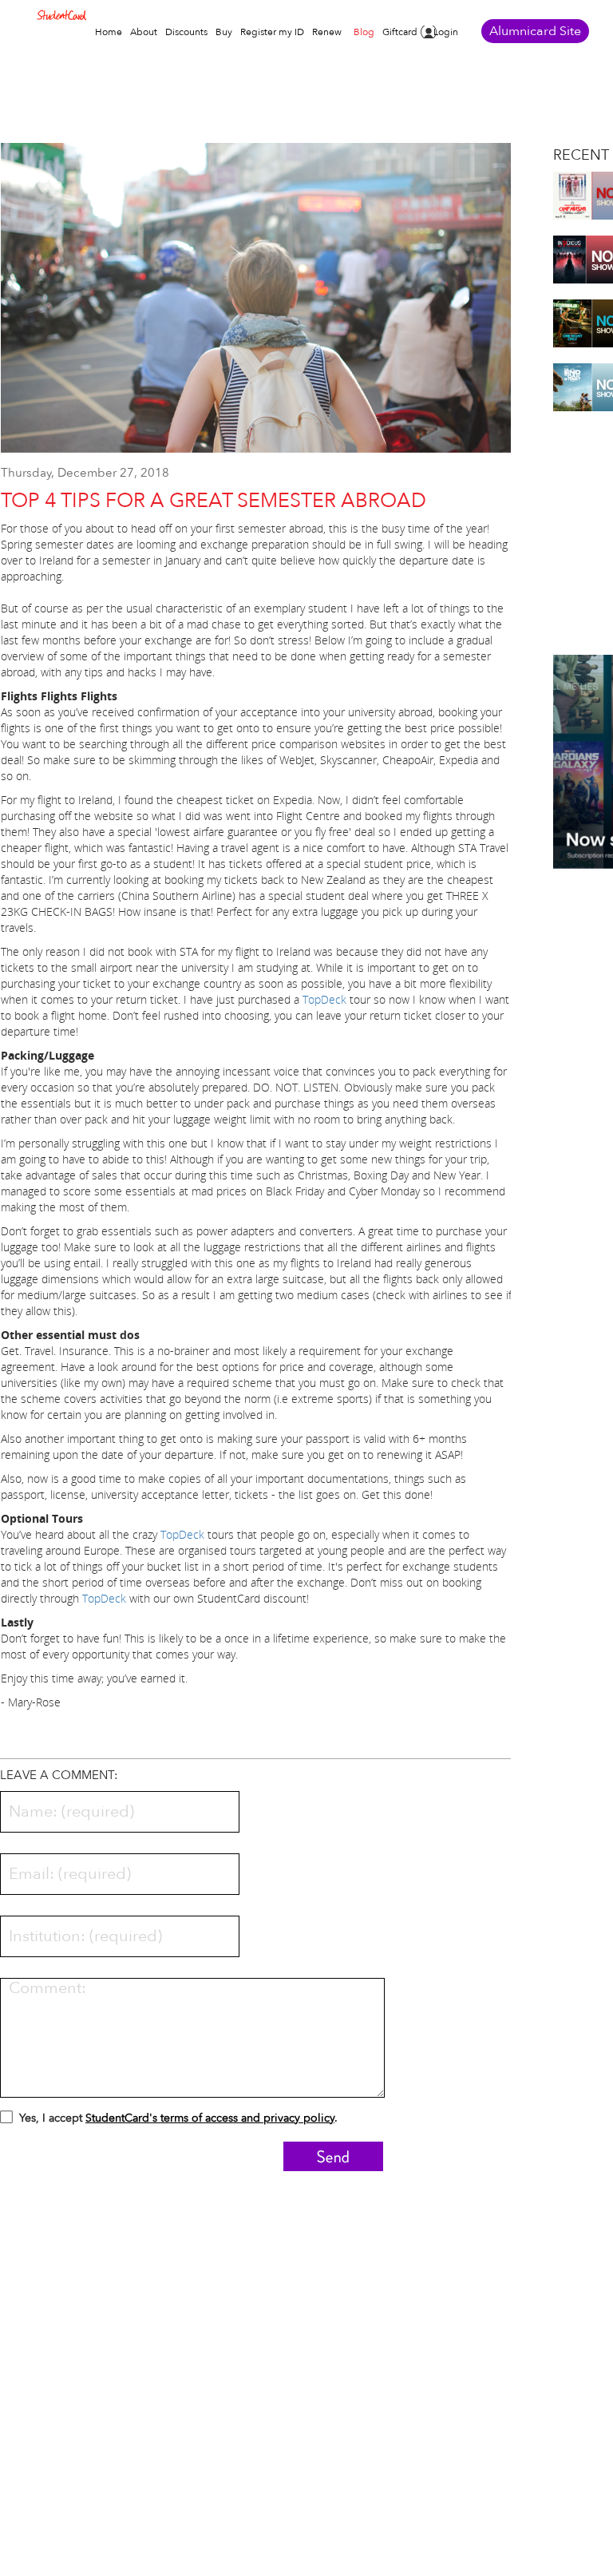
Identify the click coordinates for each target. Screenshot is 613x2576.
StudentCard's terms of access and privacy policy (210, 2118)
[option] (256, 306)
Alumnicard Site (535, 31)
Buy (224, 32)
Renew (327, 32)
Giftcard (400, 32)
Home (109, 32)
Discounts (186, 32)
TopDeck (324, 999)
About (144, 32)
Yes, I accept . (178, 2118)
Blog (364, 32)
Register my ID (272, 32)
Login (446, 32)
